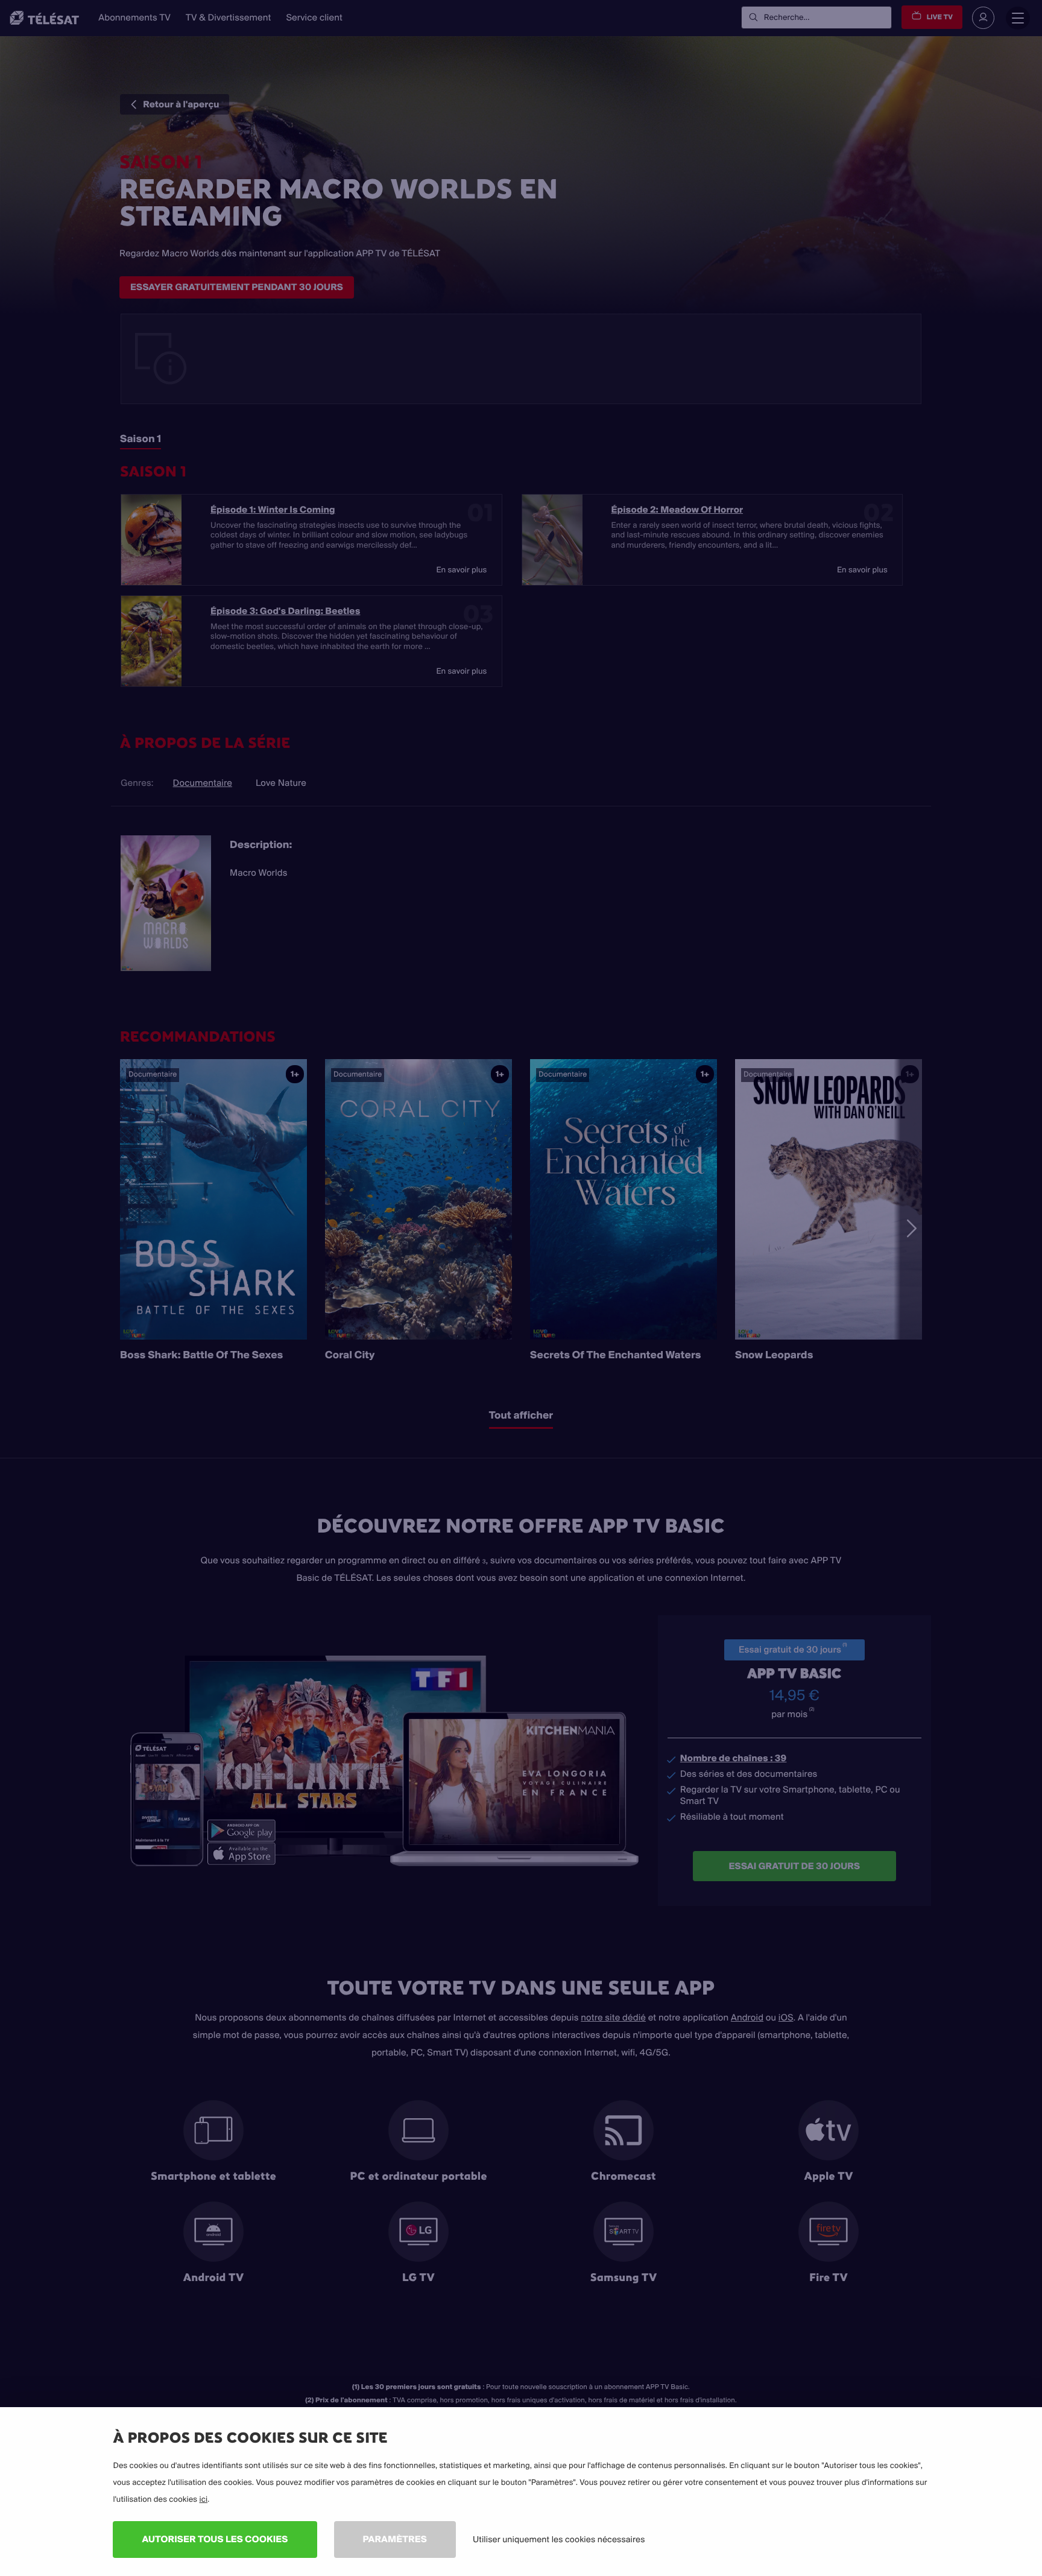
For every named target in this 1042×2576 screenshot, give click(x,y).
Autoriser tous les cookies (215, 2539)
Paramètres (395, 2539)
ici (203, 2499)
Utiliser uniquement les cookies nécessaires (559, 2539)
